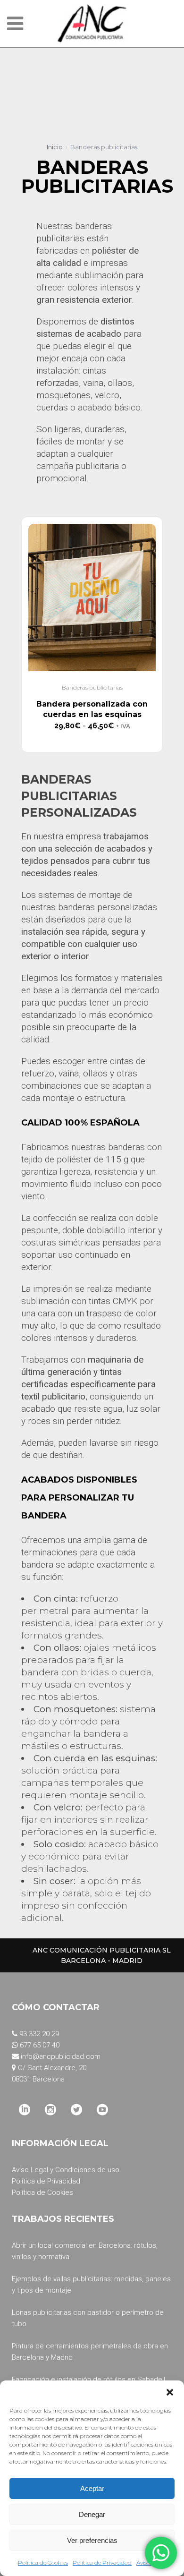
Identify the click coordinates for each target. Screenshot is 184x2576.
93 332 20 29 (39, 2034)
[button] (170, 2392)
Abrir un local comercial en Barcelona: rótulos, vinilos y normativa (85, 2251)
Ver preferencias (92, 2540)
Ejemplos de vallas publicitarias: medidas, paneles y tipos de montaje (91, 2285)
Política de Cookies (43, 2563)
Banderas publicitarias (92, 687)
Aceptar (92, 2488)
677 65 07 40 (40, 2045)
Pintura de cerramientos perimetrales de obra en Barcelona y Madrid (90, 2352)
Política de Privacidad (102, 2563)
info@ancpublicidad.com (61, 2056)
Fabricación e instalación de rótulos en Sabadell (88, 2380)
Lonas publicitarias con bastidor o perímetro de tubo (88, 2318)
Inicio (55, 147)
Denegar (92, 2514)
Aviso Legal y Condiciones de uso (66, 2170)
